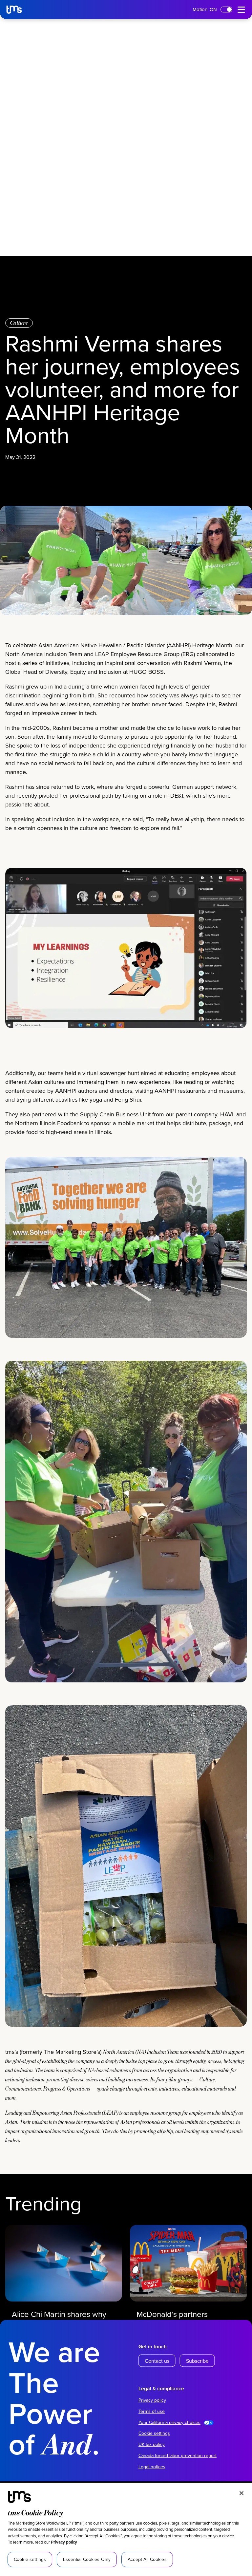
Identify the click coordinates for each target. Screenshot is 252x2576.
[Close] (241, 2493)
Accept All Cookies (147, 2559)
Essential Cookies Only (87, 2559)
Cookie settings (154, 2433)
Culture (19, 323)
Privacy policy (64, 2542)
